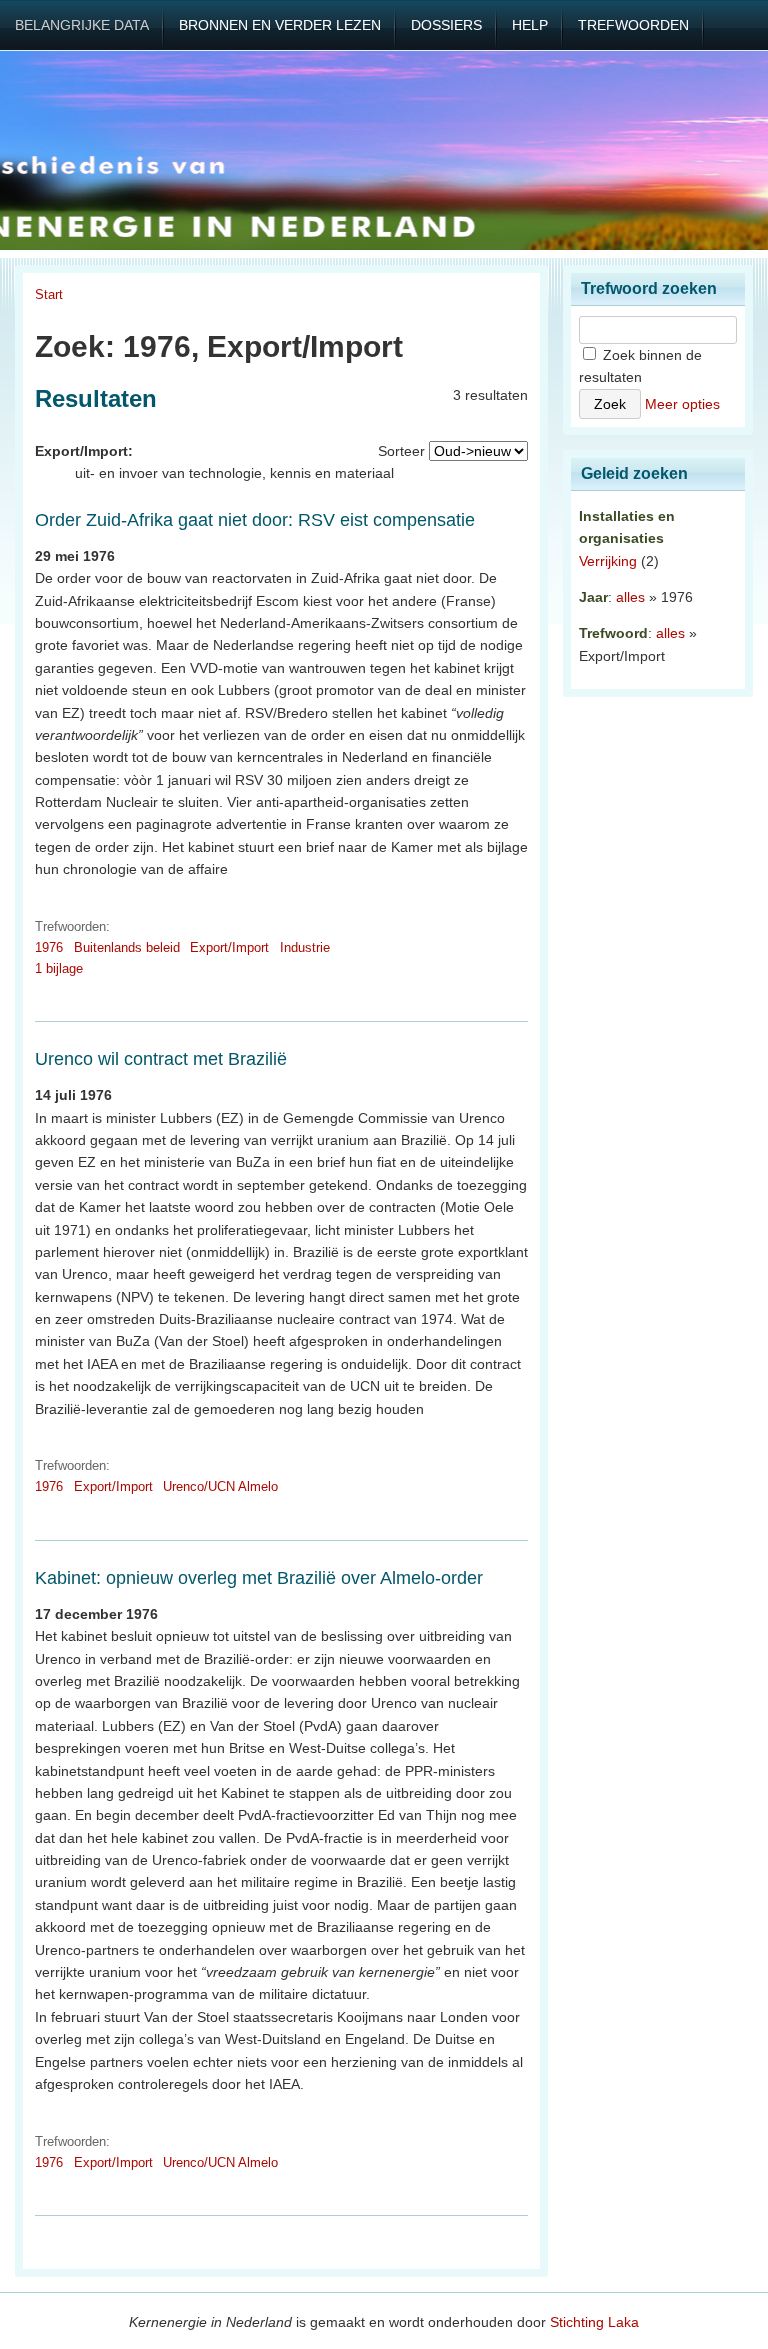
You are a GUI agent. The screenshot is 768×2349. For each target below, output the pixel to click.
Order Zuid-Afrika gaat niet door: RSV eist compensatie (255, 520)
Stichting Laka (594, 2322)
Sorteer (401, 451)
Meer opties (682, 404)
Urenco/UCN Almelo (220, 1486)
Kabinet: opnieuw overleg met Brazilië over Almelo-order (259, 1578)
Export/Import (229, 947)
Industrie (305, 947)
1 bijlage (59, 968)
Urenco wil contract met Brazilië (161, 1059)
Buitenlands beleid (127, 947)
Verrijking (608, 561)
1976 (49, 947)
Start (49, 294)
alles (630, 597)
